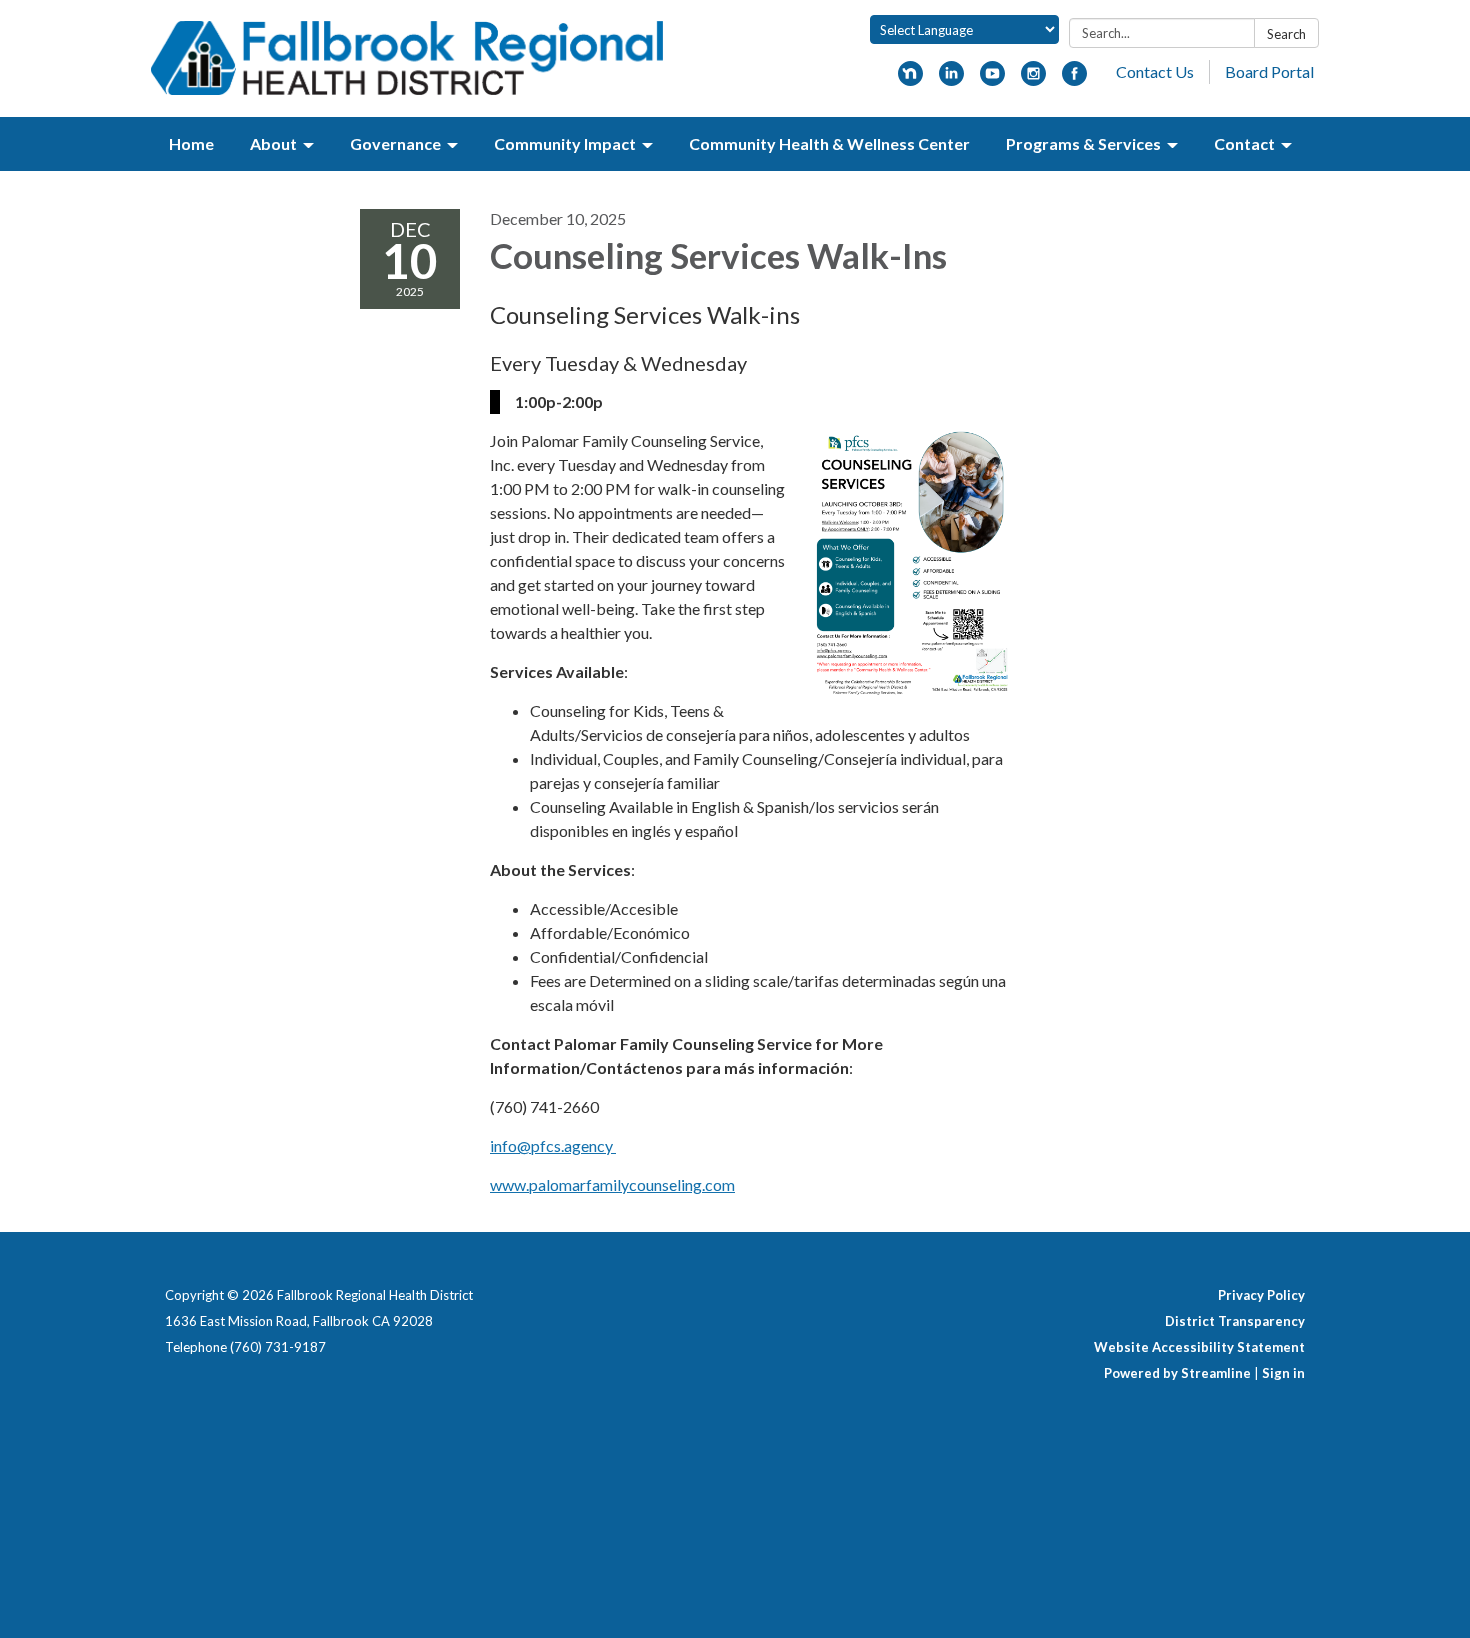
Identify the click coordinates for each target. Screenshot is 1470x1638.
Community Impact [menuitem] (565, 143)
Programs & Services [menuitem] (1083, 143)
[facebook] (1074, 79)
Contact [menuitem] (1244, 143)
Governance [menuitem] (395, 143)
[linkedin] (951, 79)
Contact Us (1155, 71)
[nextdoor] (910, 79)
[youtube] (992, 79)
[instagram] (1033, 79)
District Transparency (1235, 1321)
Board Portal (1269, 71)
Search (1286, 34)
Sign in (1283, 1373)
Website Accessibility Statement (1199, 1347)
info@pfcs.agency (553, 1145)
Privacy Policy (1261, 1295)
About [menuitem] (273, 143)
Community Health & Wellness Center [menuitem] (829, 143)
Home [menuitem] (191, 143)
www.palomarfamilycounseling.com (612, 1184)
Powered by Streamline (1177, 1373)
